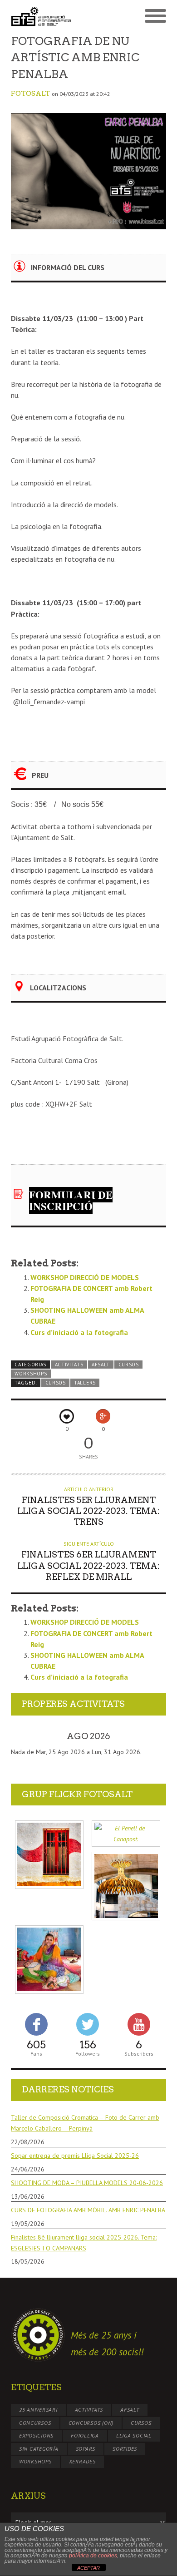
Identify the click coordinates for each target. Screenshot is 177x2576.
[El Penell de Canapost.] (126, 1834)
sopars (86, 2449)
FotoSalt (30, 94)
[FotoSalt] (50, 16)
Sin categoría (39, 2449)
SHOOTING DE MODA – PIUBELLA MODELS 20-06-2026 (87, 2183)
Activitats (69, 1365)
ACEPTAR (88, 2568)
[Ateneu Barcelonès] (126, 1886)
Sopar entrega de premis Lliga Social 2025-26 (75, 2156)
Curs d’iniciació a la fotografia (79, 1332)
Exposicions (36, 2435)
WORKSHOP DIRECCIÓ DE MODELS (85, 1277)
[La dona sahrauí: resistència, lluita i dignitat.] (49, 1960)
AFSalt (101, 1365)
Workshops (31, 1374)
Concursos (35, 2423)
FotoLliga (85, 2435)
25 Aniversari (38, 2410)
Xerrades (82, 2461)
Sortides (125, 2449)
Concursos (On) (91, 2423)
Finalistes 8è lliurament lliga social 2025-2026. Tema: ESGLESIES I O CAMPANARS (84, 2243)
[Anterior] (26, 1736)
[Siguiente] (151, 1736)
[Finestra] (49, 1855)
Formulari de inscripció (71, 1200)
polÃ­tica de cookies (93, 2556)
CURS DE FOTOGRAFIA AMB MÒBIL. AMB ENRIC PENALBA (88, 2210)
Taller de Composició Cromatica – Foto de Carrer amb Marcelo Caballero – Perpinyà (85, 2123)
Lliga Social (134, 2435)
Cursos (129, 1365)
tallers (85, 1383)
